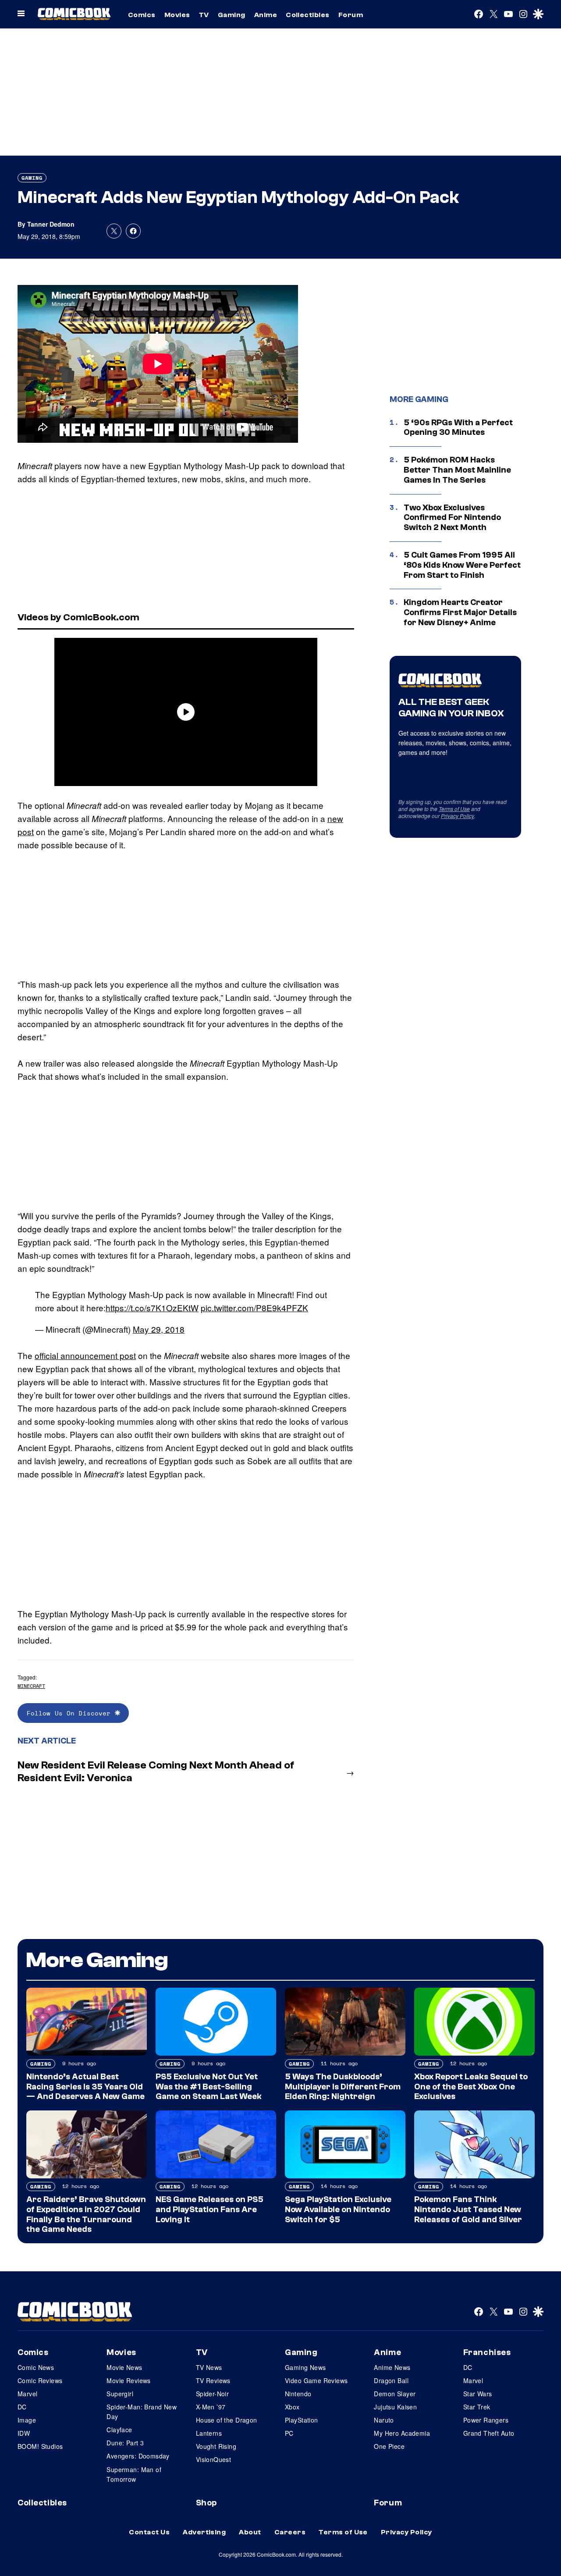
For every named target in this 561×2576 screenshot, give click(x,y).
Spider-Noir (213, 2394)
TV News (209, 2367)
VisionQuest (214, 2459)
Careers (290, 2532)
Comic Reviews (40, 2380)
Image (27, 2420)
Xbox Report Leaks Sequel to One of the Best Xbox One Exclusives (471, 2087)
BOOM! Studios (40, 2446)
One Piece (389, 2446)
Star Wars (478, 2394)
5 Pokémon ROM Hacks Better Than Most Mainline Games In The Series (457, 470)
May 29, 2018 (159, 1329)
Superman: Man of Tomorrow (134, 2474)
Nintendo (298, 2394)
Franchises (487, 2352)
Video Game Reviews (316, 2380)
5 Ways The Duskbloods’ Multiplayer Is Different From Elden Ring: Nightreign (343, 2087)
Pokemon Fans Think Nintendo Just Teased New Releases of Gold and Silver (468, 2210)
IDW (24, 2433)
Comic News (36, 2367)
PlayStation (302, 2420)
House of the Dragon (227, 2420)
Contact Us (149, 2532)
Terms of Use (454, 809)
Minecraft (31, 1686)
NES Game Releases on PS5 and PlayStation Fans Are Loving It (209, 2210)
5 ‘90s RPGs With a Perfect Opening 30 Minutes (458, 428)
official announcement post (85, 1355)
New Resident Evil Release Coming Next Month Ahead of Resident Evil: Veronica (156, 1772)
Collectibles (308, 15)
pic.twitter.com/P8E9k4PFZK (254, 1308)
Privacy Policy (458, 816)
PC (289, 2433)
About (250, 2532)
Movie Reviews (128, 2380)
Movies (177, 15)
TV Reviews (213, 2380)
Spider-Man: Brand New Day (142, 2412)
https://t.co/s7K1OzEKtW (152, 1308)
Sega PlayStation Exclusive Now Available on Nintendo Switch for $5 (338, 2210)
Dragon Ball (391, 2380)
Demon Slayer (395, 2394)
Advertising (204, 2532)
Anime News (392, 2367)
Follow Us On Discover (71, 1713)
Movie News (124, 2367)
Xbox (292, 2407)
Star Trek (477, 2407)
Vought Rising (216, 2446)
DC (22, 2407)
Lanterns (209, 2433)
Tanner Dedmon (51, 224)
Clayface (119, 2430)
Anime (266, 15)
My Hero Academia (402, 2433)
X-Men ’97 (211, 2407)
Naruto (384, 2420)
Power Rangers (486, 2420)
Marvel (28, 2394)
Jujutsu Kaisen (395, 2407)
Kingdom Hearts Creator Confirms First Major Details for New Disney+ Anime (460, 612)
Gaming (232, 15)
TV (204, 15)
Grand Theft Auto (489, 2433)
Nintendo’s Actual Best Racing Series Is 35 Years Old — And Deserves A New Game (85, 2087)
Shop (206, 2503)
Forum (351, 15)
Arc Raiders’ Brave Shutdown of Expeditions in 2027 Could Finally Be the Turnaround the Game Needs (86, 2214)
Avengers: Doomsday (138, 2456)
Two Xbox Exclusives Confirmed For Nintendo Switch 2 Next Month (452, 518)
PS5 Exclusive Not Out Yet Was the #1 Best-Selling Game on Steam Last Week (209, 2087)
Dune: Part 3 (125, 2443)
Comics (142, 15)
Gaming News (305, 2367)
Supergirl (120, 2394)
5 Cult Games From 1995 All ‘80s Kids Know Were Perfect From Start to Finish (462, 565)
